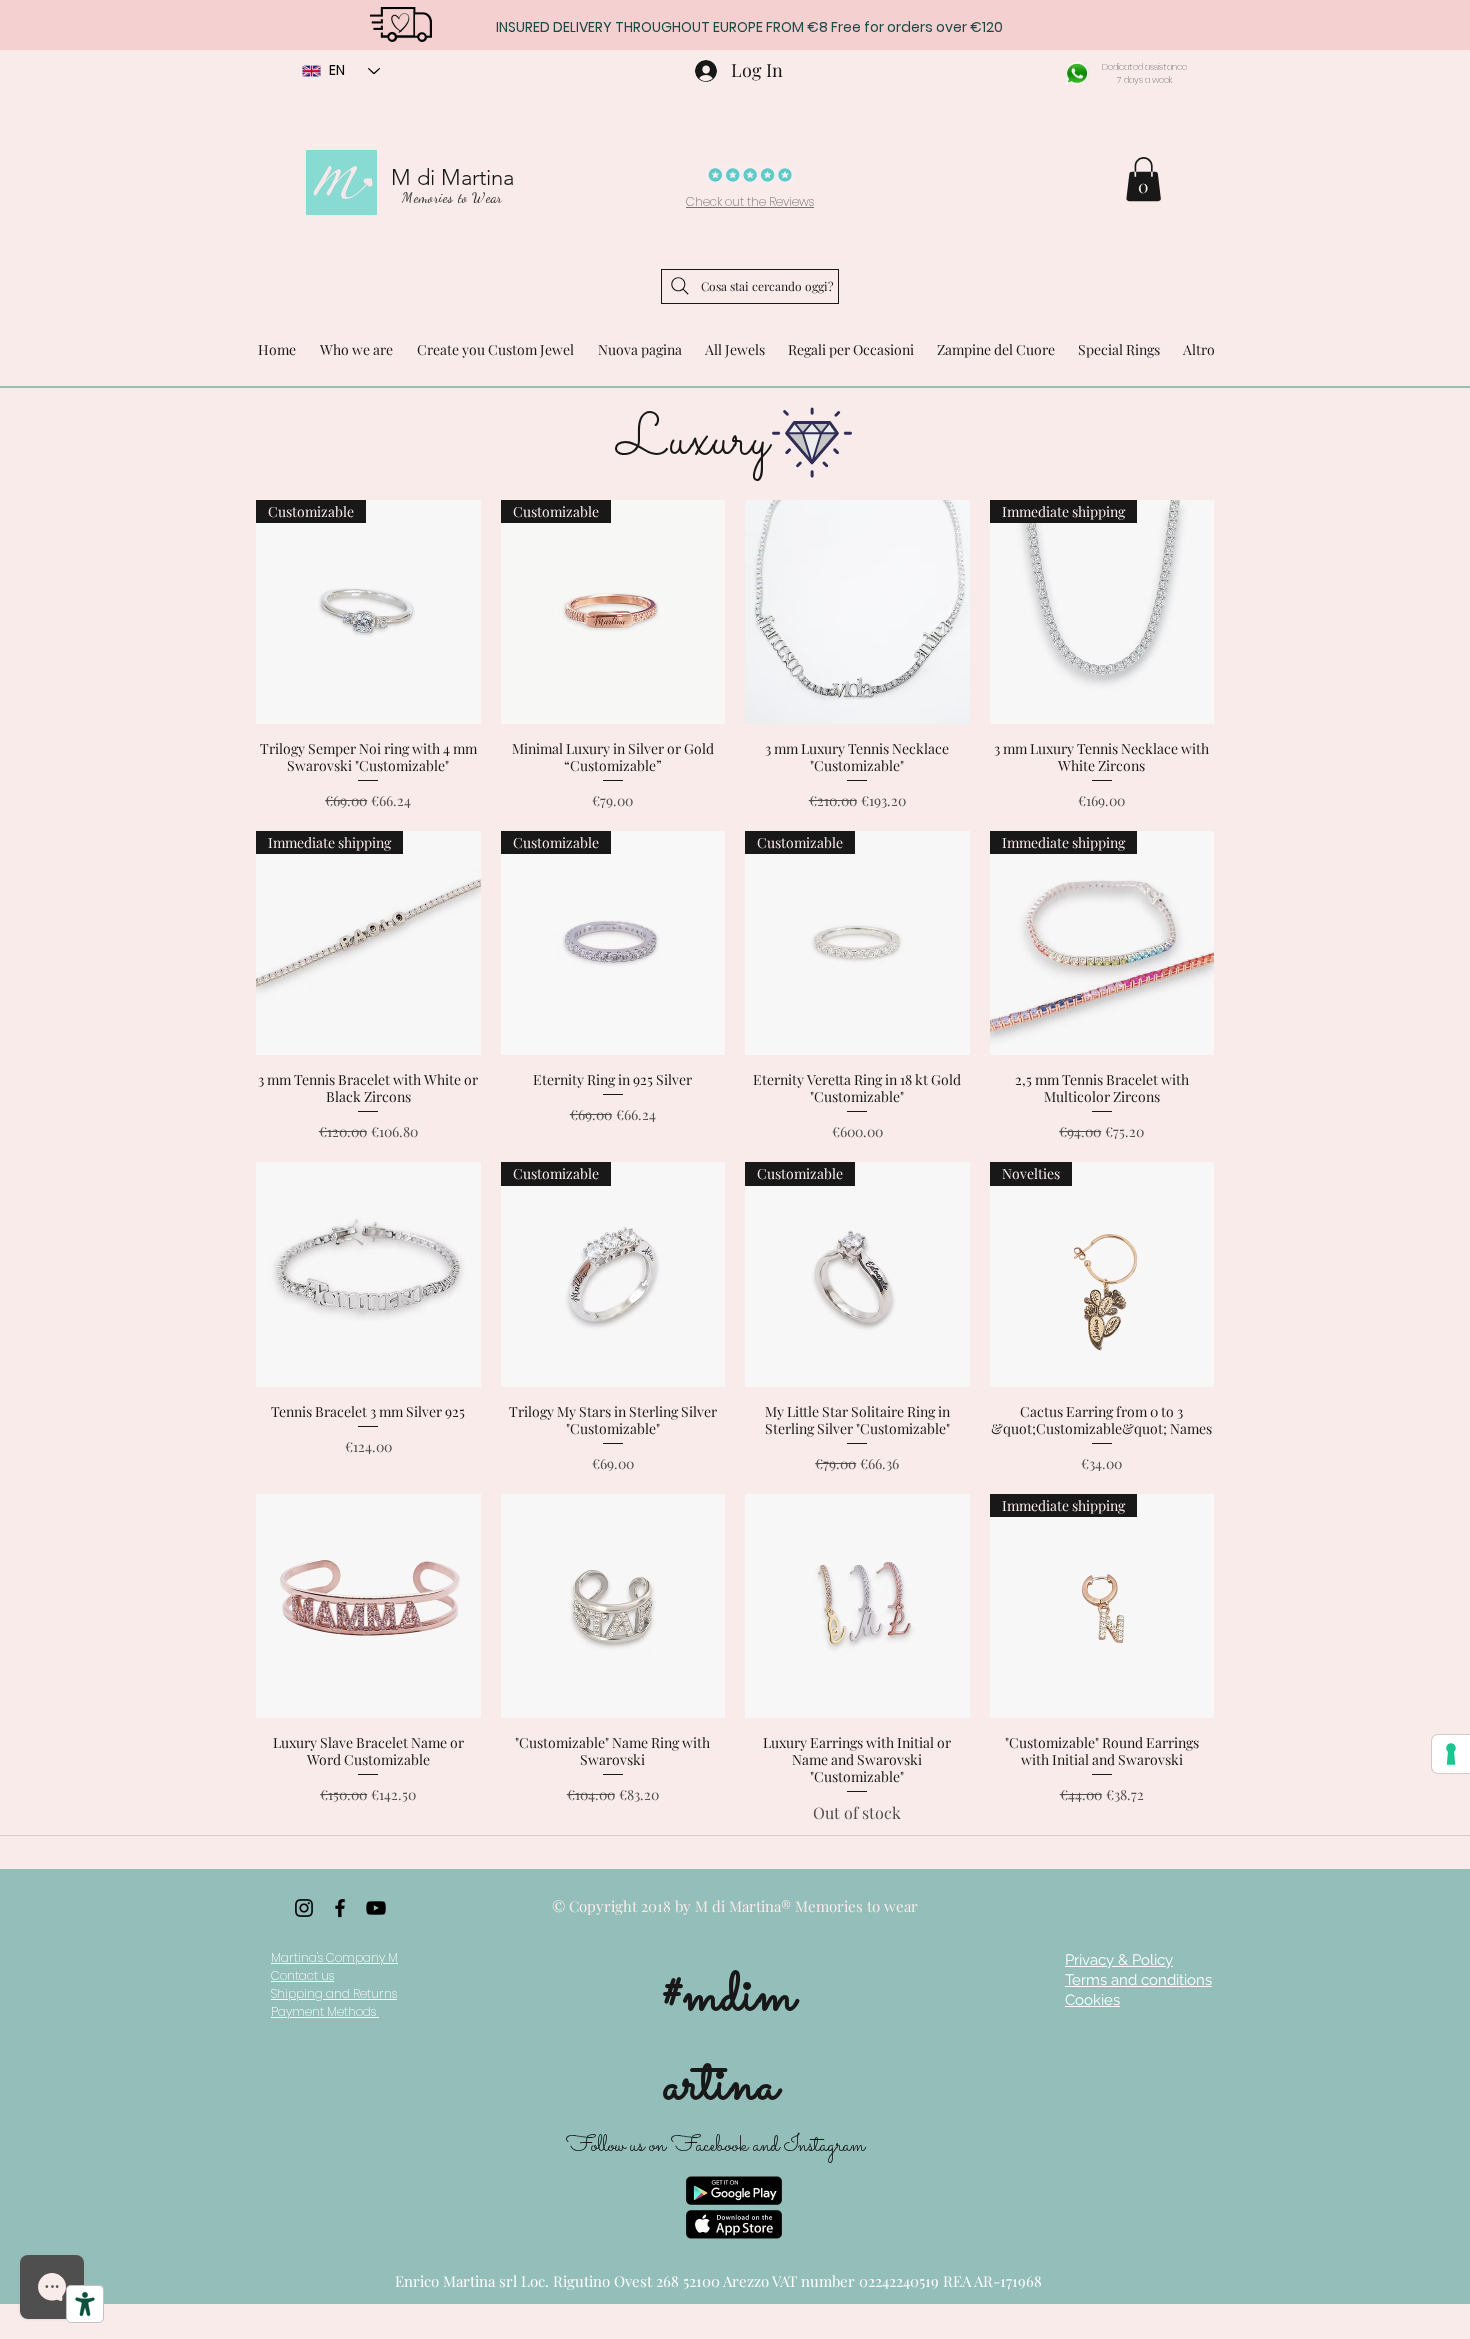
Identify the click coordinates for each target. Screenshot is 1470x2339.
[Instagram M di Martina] (304, 1908)
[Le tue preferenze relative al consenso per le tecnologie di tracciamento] (1451, 1754)
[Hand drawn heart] (400, 23)
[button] (1143, 179)
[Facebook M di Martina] (340, 1908)
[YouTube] (376, 1908)
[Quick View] (857, 612)
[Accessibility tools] (85, 2304)
